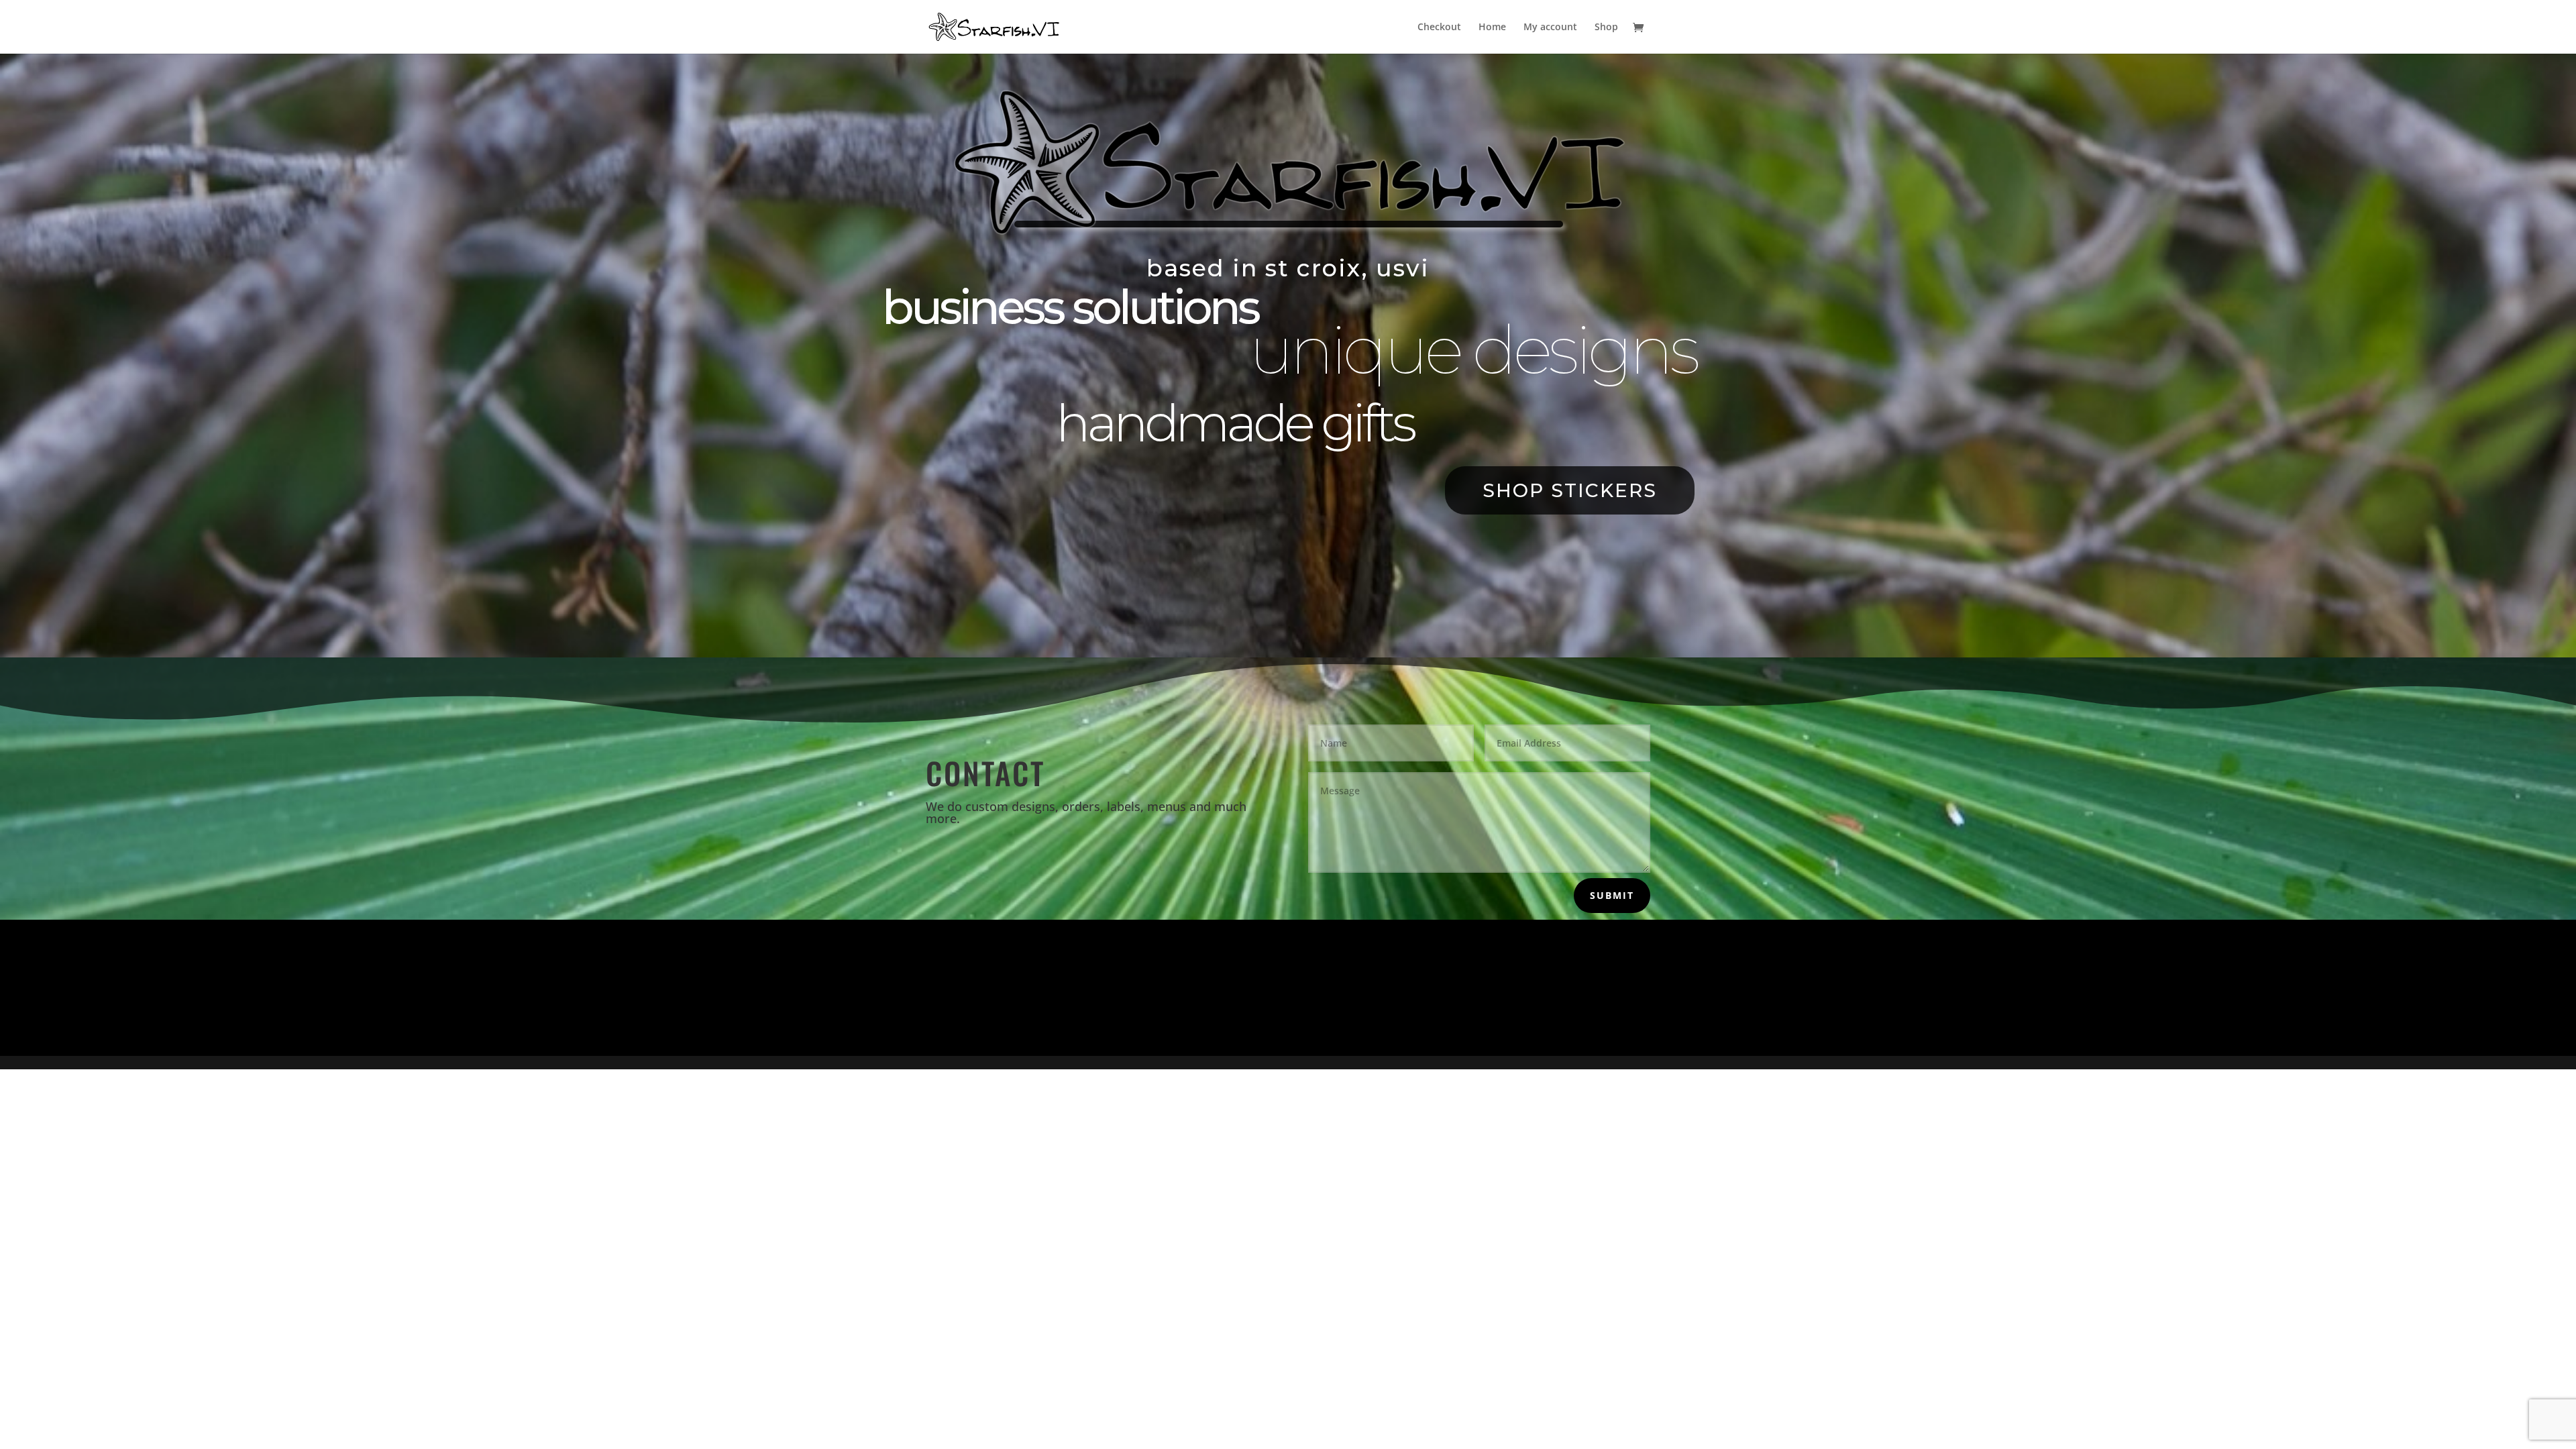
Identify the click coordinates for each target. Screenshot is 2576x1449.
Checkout (1439, 28)
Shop (1606, 28)
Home (1492, 28)
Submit (1612, 895)
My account (1550, 28)
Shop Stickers (1570, 490)
